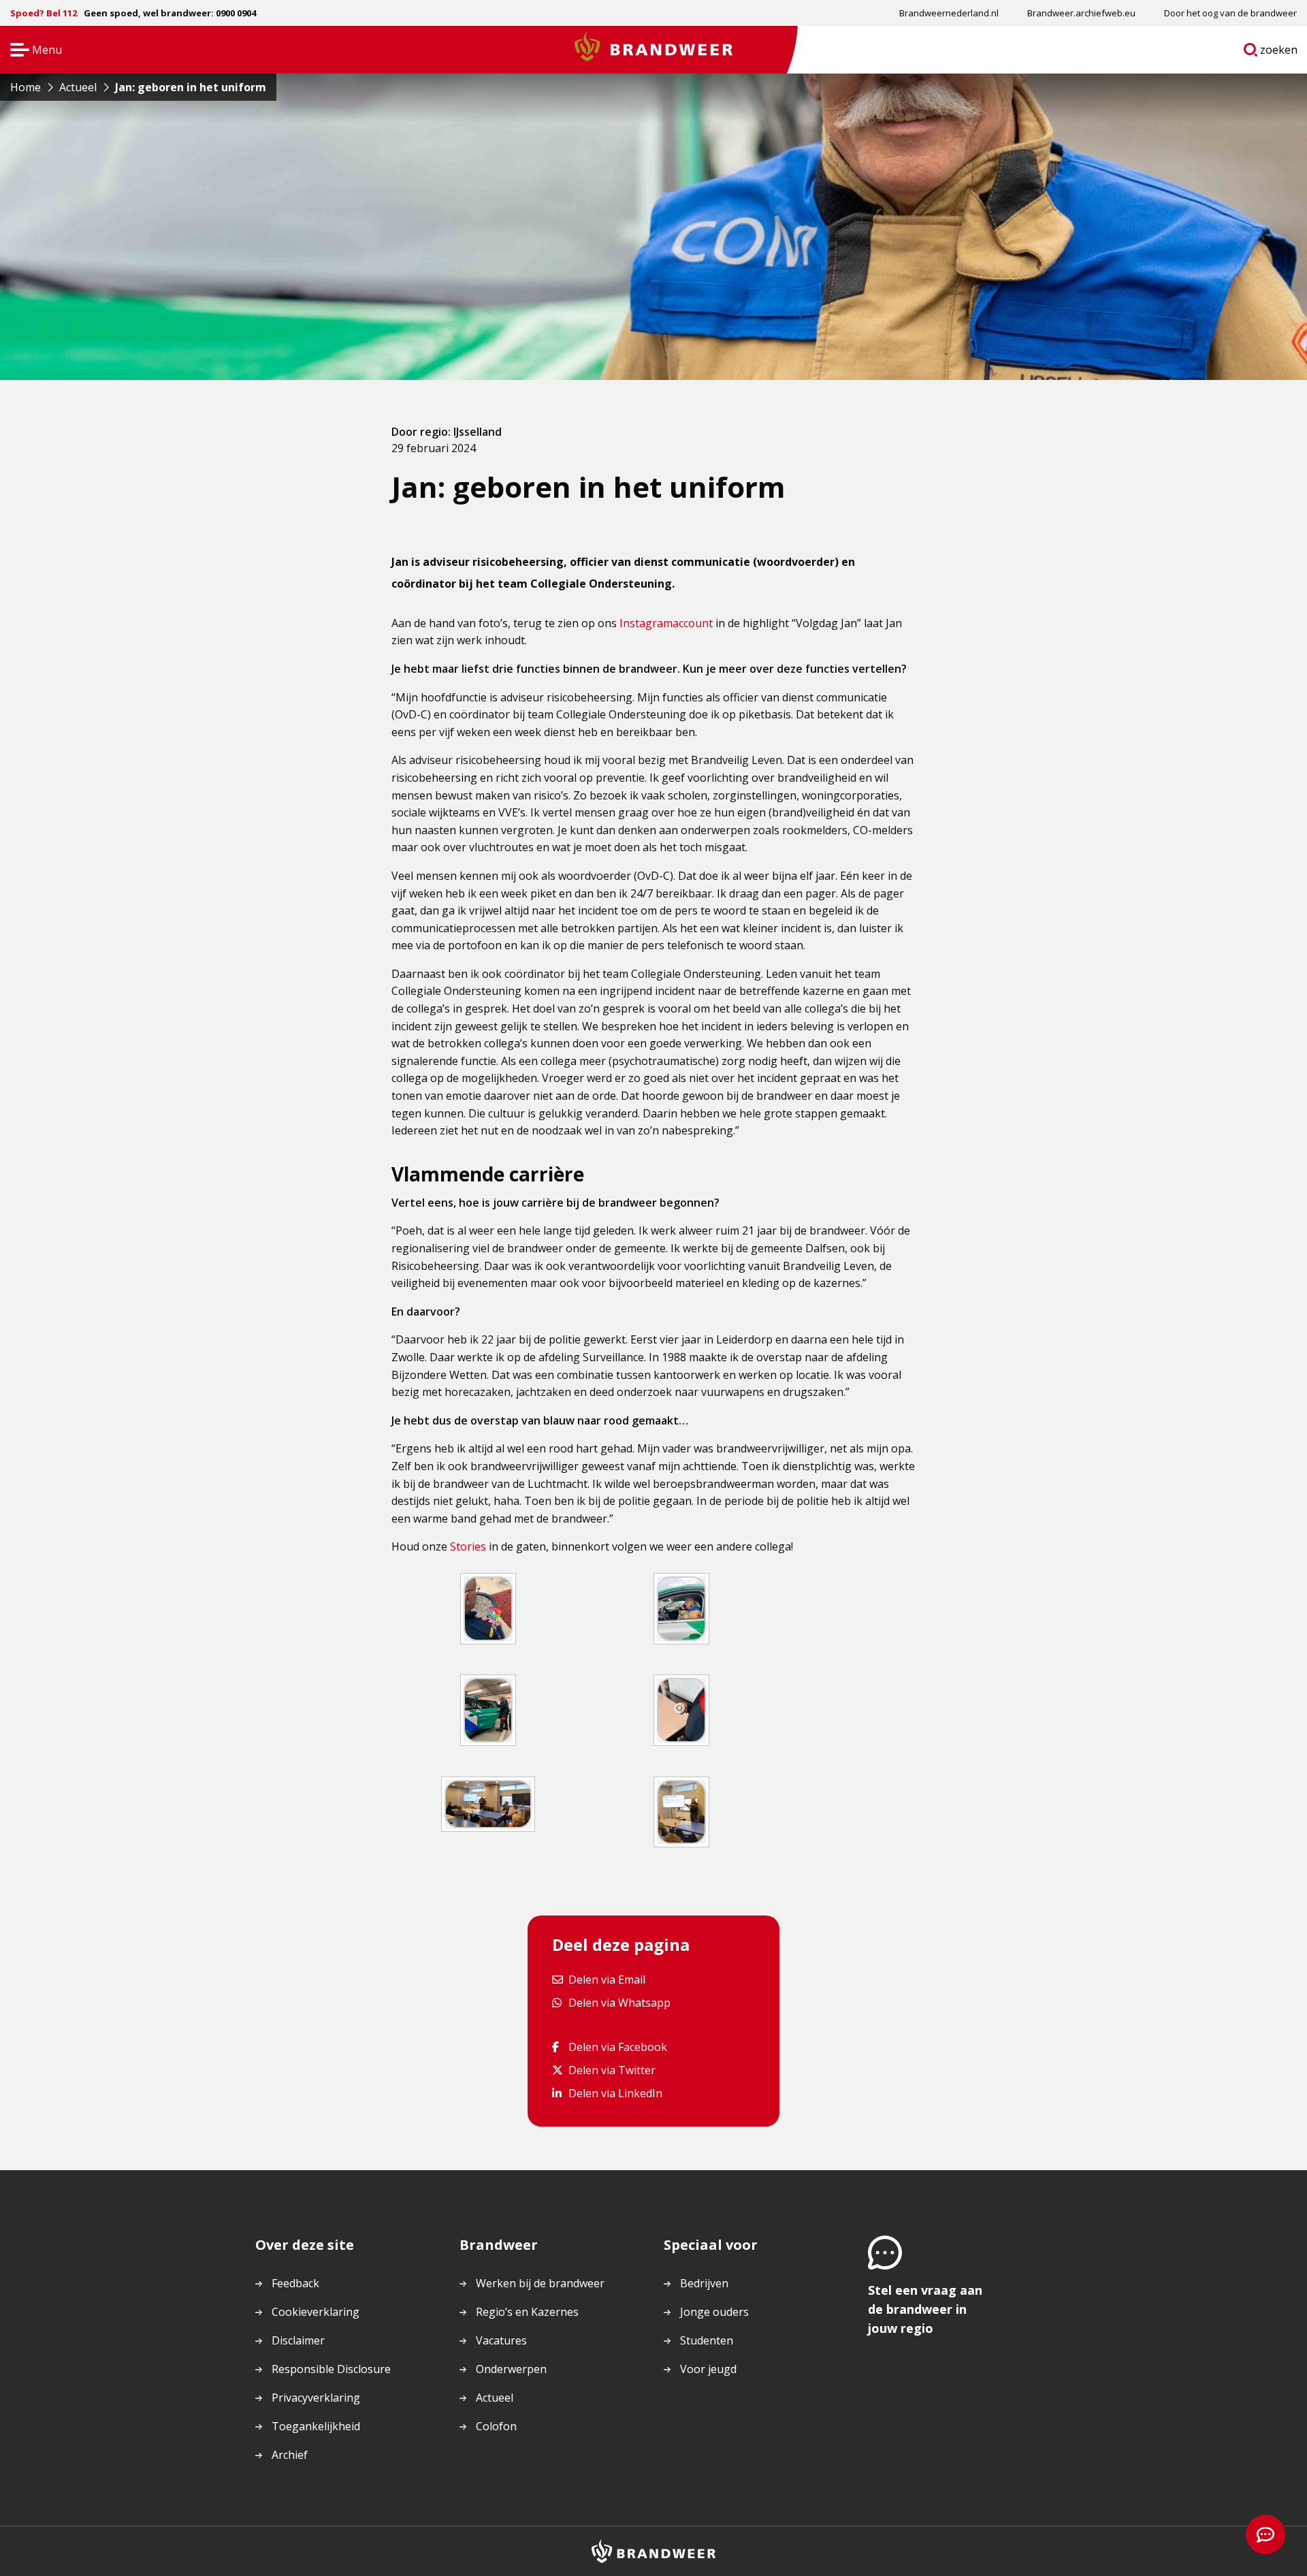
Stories (468, 1546)
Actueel (495, 2398)
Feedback (295, 2283)
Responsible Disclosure (331, 2369)
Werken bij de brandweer (540, 2283)
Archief (290, 2455)
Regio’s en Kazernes (527, 2312)
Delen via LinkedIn (615, 2093)
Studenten (707, 2340)
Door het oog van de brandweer (1230, 13)
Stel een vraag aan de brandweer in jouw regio (925, 2309)
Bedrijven (704, 2283)
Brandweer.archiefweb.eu (1081, 13)
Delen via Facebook (617, 2047)
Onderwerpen (511, 2369)
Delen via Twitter (612, 2070)
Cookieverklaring (316, 2312)
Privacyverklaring (316, 2398)
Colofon (496, 2426)
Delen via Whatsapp (619, 2002)
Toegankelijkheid (316, 2426)
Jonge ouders (714, 2312)
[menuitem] (949, 13)
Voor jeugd (708, 2369)
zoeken (1279, 52)
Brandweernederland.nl (949, 13)
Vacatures (501, 2340)
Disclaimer (298, 2340)
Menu (32, 51)
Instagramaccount (666, 623)
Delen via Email (607, 1979)
